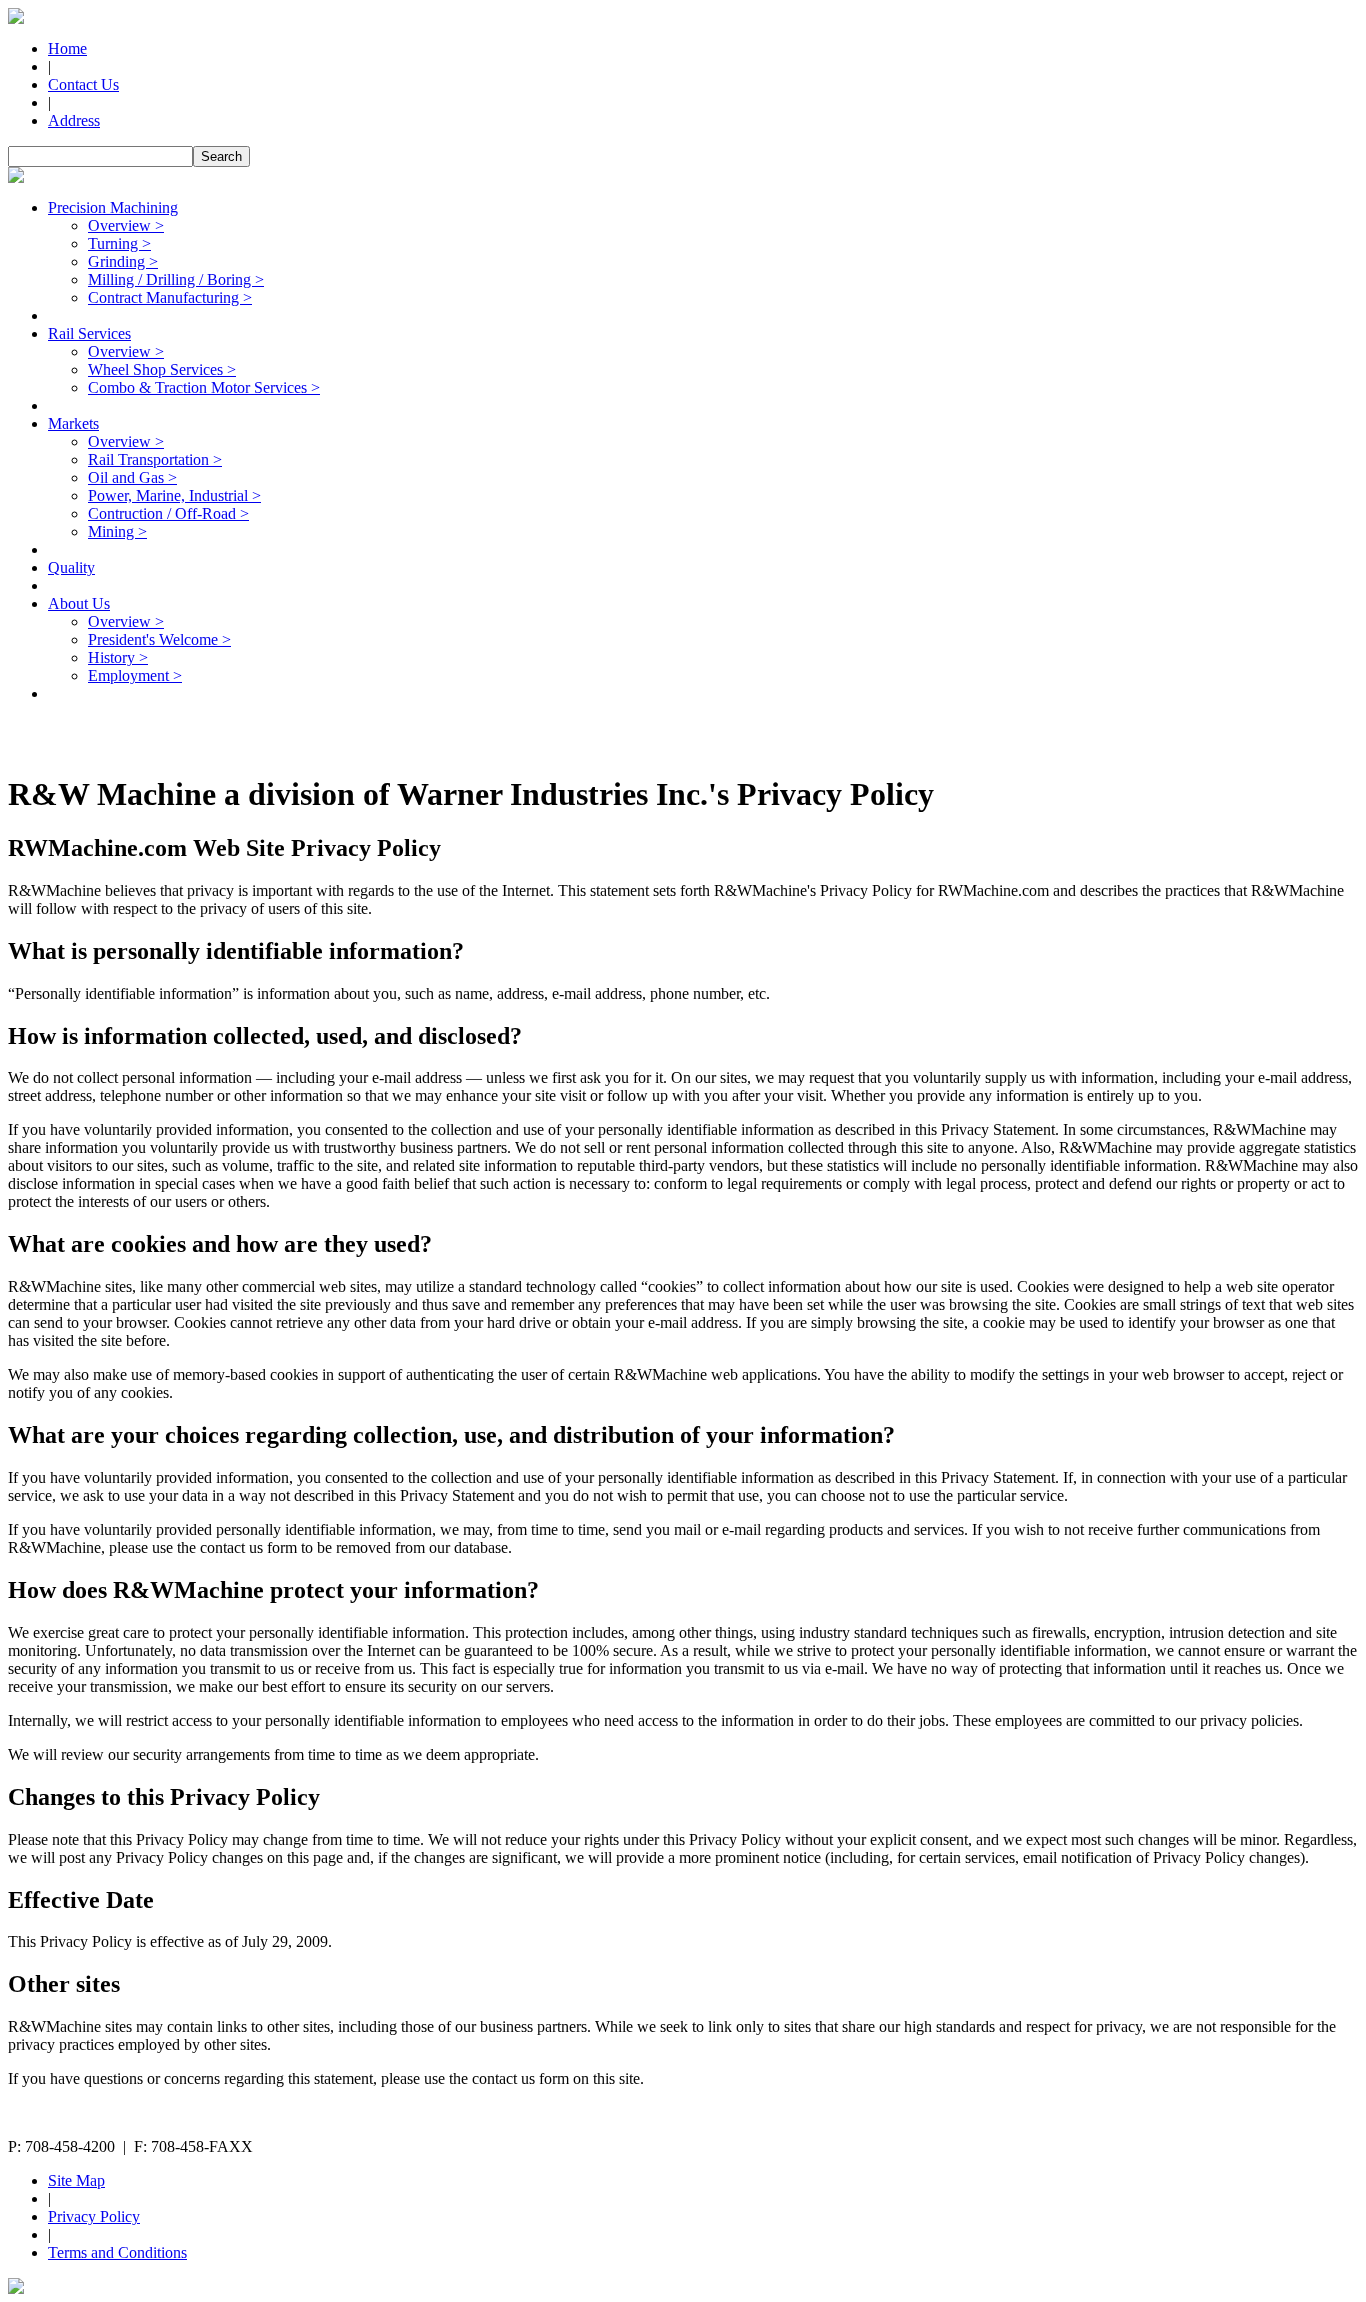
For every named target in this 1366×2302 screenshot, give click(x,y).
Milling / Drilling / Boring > (176, 279)
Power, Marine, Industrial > (174, 495)
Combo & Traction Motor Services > (204, 387)
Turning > (119, 243)
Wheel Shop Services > (162, 369)
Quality (71, 567)
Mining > (117, 531)
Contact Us (83, 84)
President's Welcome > (159, 639)
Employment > (135, 675)
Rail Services (89, 333)
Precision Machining (113, 207)
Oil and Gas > (132, 477)
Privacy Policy (94, 2216)
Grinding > (123, 261)
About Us (79, 603)
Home (67, 48)
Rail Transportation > (155, 459)
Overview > (126, 225)
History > (118, 657)
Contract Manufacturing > (170, 297)
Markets (73, 423)
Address (74, 120)
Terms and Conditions (117, 2252)
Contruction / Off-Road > (168, 513)
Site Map (76, 2180)
